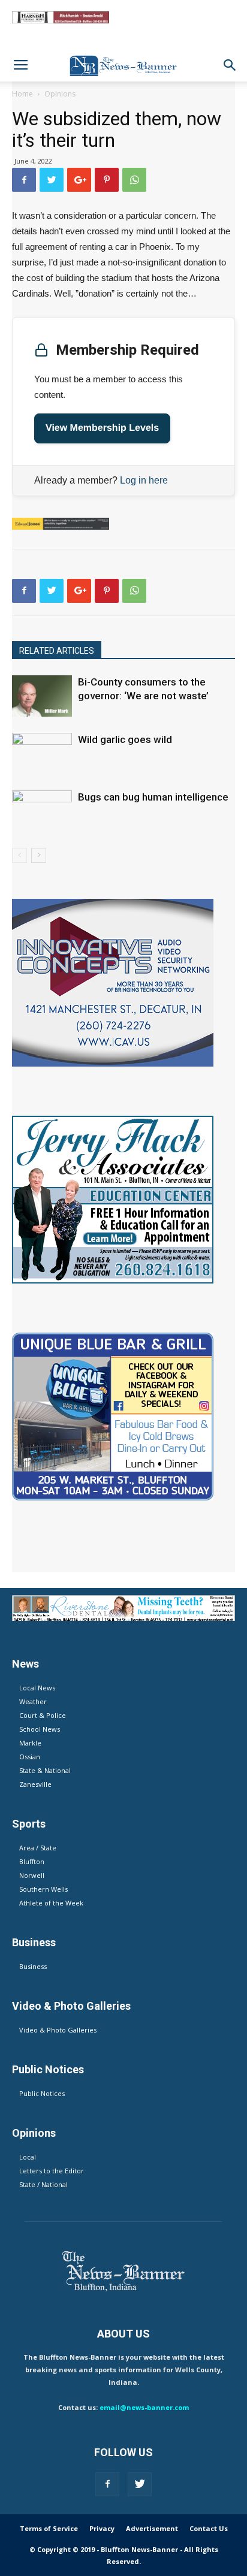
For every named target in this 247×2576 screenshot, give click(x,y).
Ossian (30, 1757)
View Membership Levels (102, 428)
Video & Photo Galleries (58, 2030)
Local (28, 2157)
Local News (37, 1688)
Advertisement (152, 2528)
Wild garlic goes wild (125, 739)
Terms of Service (49, 2528)
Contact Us (209, 2528)
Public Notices (42, 2093)
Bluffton (32, 1861)
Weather (33, 1701)
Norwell (32, 1875)
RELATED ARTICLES (57, 651)
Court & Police (43, 1715)
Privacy (102, 2528)
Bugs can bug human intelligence (153, 797)
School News (40, 1729)
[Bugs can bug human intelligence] (42, 811)
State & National (45, 1770)
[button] (230, 65)
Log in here (144, 480)
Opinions (60, 94)
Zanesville (35, 1784)
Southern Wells (43, 1889)
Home (22, 94)
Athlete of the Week (51, 1903)
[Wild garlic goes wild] (42, 754)
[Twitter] (140, 2484)
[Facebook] (107, 2484)
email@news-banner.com (144, 2407)
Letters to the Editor (52, 2171)
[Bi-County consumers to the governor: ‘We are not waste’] (42, 696)
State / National (43, 2184)
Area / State (38, 1848)
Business (33, 1966)
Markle (30, 1743)
